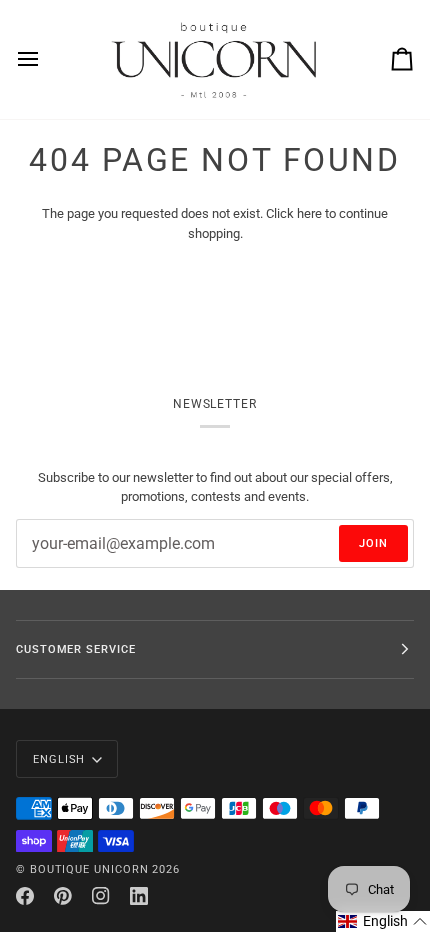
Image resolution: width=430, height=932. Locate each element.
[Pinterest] (63, 896)
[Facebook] (25, 896)
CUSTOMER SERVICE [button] (76, 649)
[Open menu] (46, 59)
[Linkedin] (139, 896)
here (309, 213)
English (59, 759)
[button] (383, 921)
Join (373, 543)
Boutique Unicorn (89, 869)
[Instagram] (101, 896)
